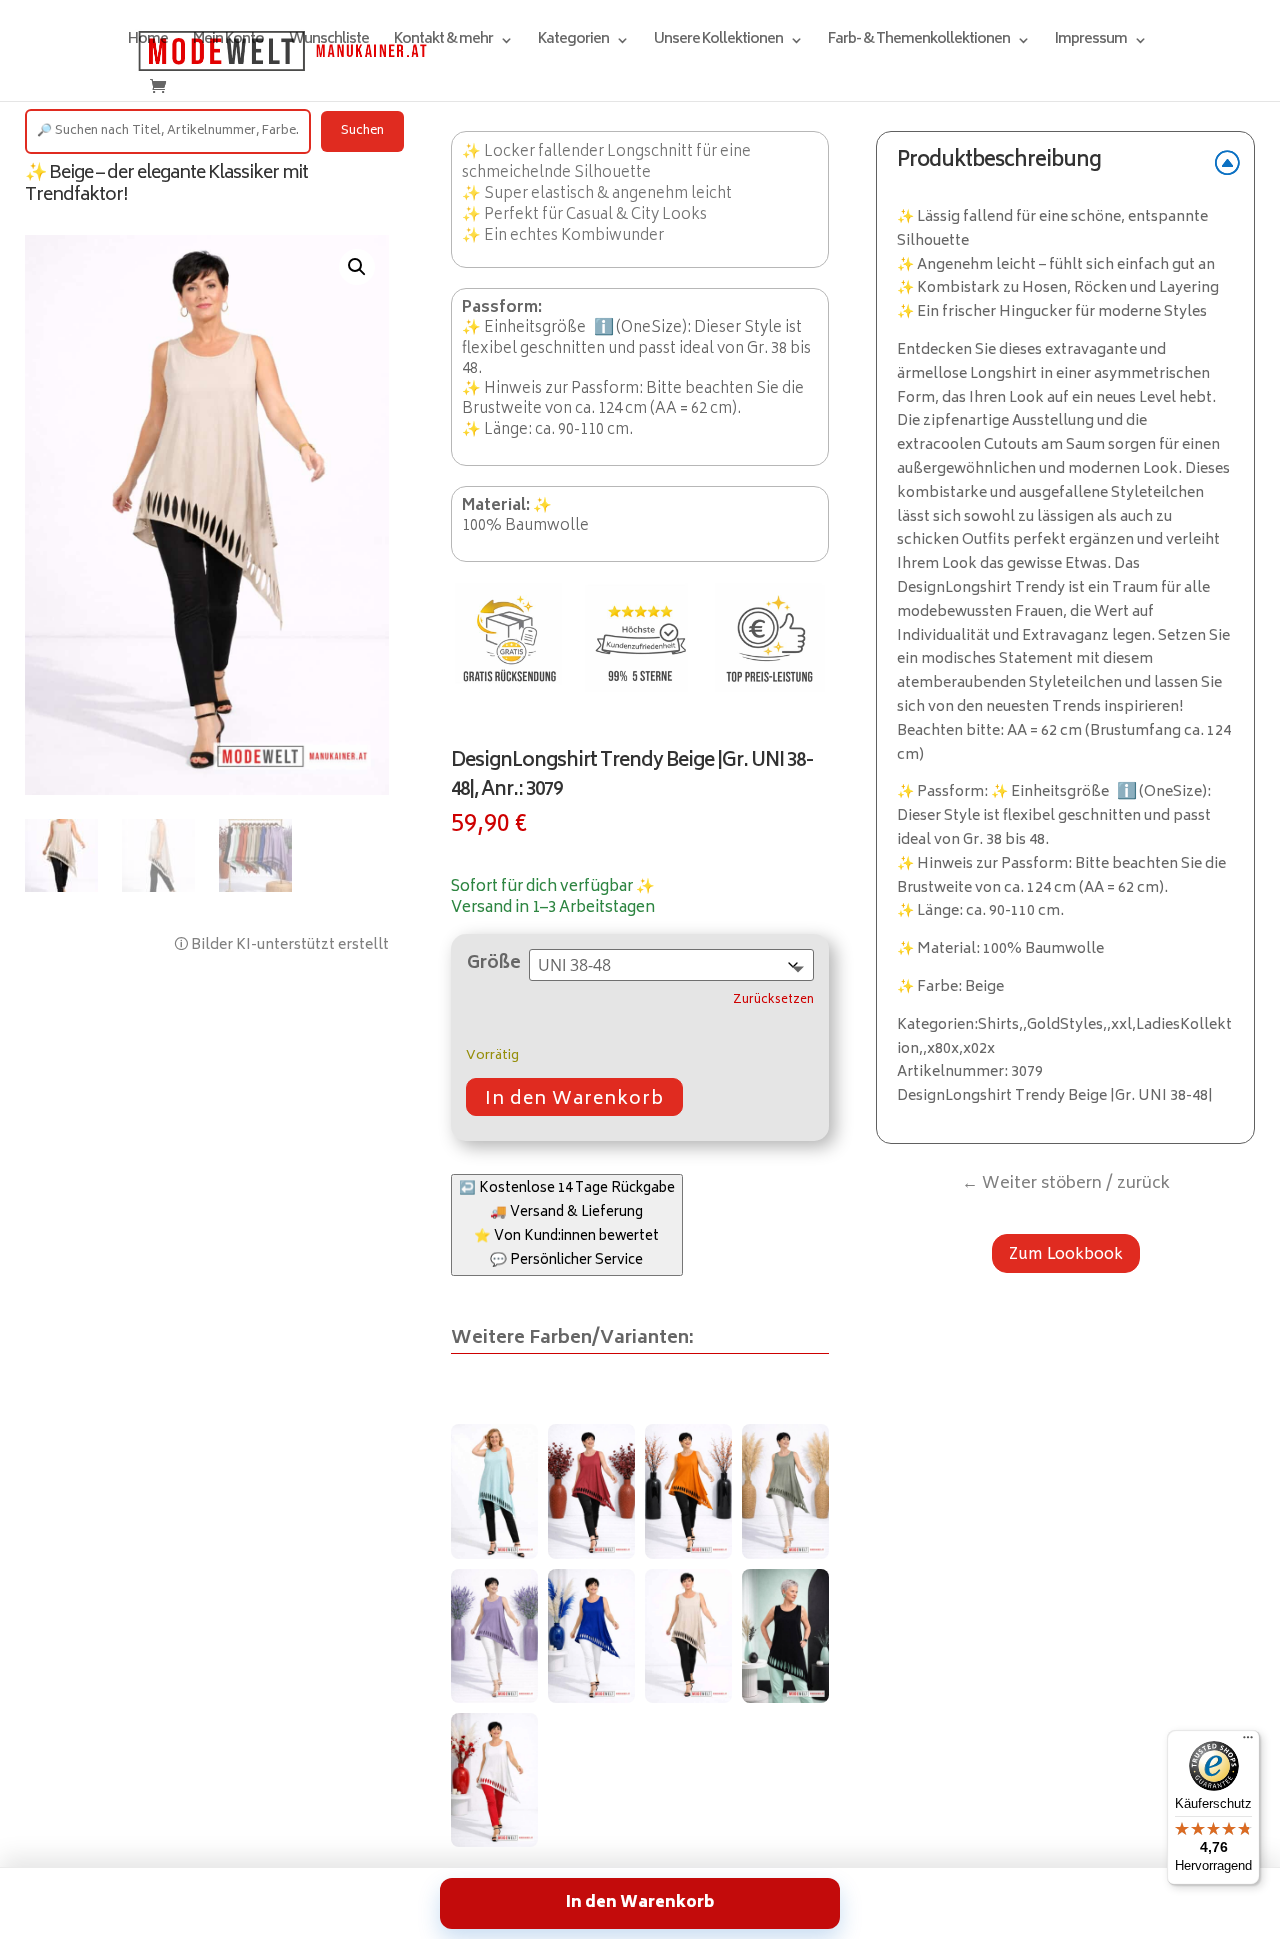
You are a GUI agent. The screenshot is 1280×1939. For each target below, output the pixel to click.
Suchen (362, 131)
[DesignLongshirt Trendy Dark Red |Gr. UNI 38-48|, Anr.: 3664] (591, 1491)
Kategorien (573, 42)
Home (148, 42)
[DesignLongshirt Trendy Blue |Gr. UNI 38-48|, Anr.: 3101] (591, 1636)
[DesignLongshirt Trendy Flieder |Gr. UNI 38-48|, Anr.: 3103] (494, 1636)
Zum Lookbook (1066, 1253)
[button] (357, 267)
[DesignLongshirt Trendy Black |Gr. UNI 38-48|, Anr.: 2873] (785, 1636)
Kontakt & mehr (443, 42)
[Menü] (1248, 1742)
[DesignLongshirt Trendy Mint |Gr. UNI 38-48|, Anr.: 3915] (494, 1491)
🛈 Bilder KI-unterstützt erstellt (281, 945)
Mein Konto (228, 42)
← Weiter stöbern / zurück (1066, 1184)
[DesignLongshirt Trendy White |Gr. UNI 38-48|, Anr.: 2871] (494, 1780)
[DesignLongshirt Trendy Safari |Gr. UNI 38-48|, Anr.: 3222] (785, 1491)
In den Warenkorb (574, 1100)
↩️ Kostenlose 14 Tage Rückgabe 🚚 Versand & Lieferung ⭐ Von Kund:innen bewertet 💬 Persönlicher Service (567, 1225)
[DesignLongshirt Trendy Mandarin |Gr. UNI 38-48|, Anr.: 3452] (688, 1491)
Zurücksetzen (773, 1001)
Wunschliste (329, 42)
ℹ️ (604, 328)
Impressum (1091, 42)
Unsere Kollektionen (718, 42)
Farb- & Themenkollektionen (919, 42)
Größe (494, 964)
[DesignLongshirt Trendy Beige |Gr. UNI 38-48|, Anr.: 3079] (688, 1636)
